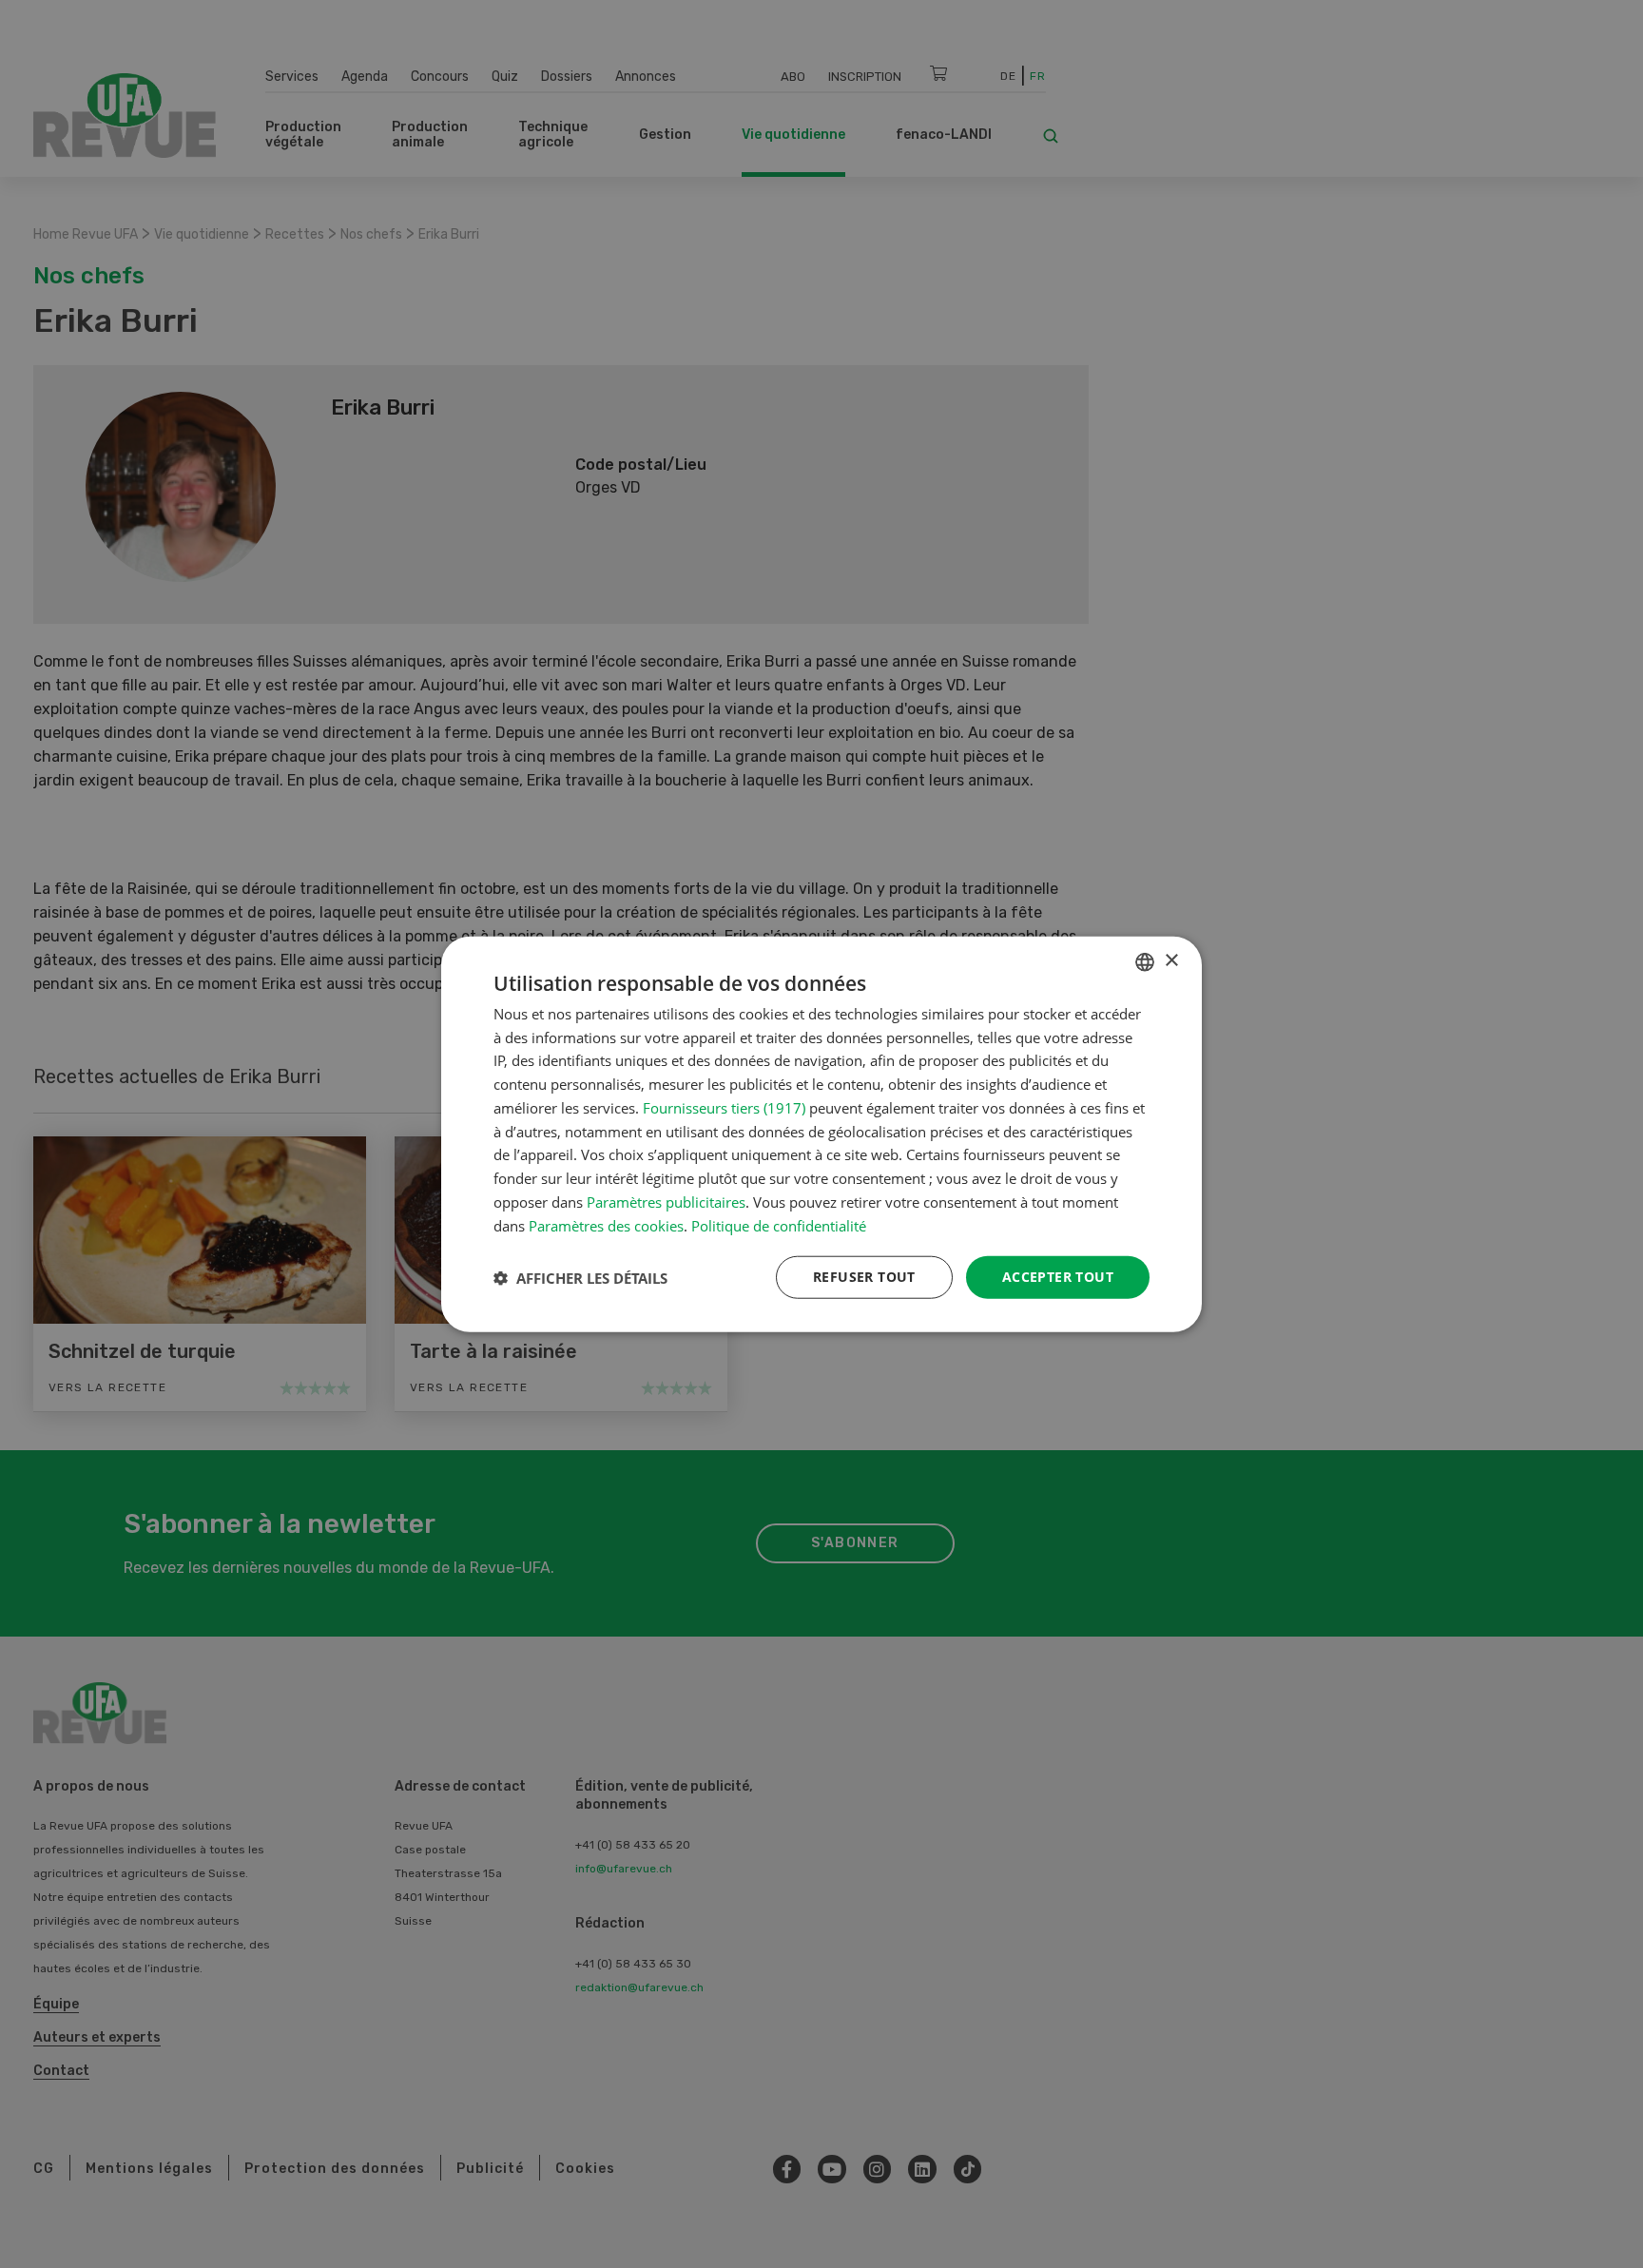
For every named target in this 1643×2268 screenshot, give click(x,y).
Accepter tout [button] (1058, 1277)
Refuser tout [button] (864, 1277)
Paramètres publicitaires (666, 1202)
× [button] (1171, 961)
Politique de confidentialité (779, 1225)
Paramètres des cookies (606, 1225)
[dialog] (821, 1134)
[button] (580, 1277)
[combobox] (1145, 961)
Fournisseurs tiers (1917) (724, 1108)
